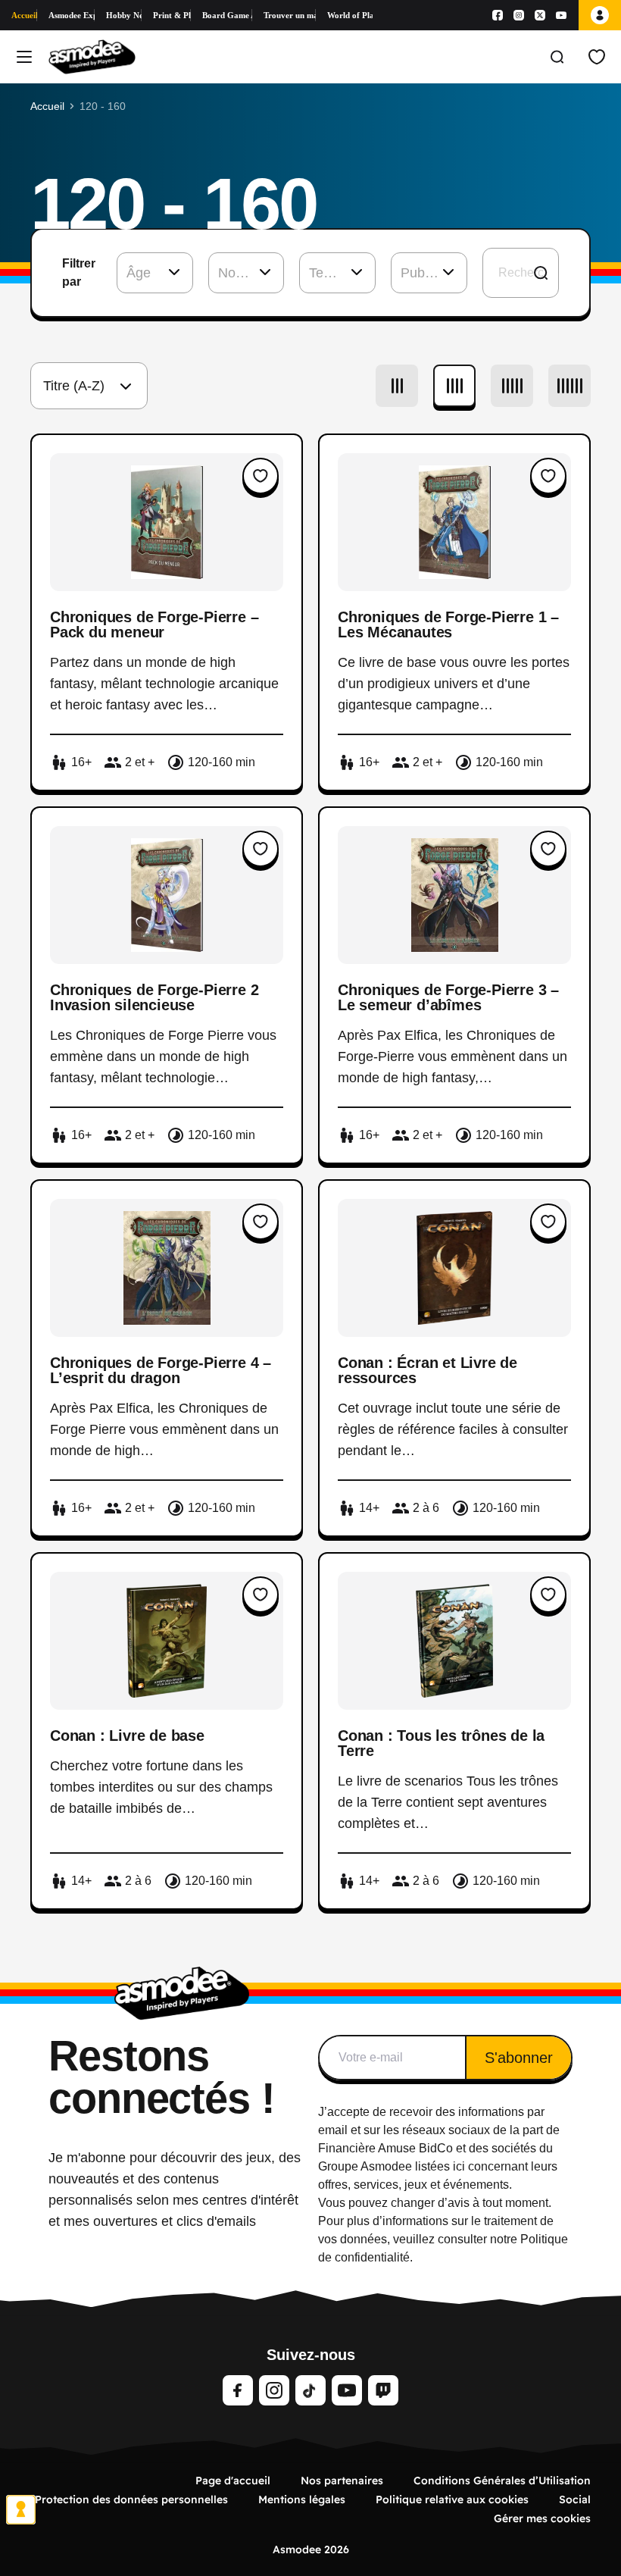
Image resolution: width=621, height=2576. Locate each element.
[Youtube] (561, 15)
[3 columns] (397, 386)
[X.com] (540, 15)
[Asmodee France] (92, 57)
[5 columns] (512, 386)
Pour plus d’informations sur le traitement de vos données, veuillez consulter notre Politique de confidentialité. (443, 2239)
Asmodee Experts (72, 15)
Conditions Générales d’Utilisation (502, 2481)
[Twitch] (383, 2390)
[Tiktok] (310, 2390)
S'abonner (519, 2058)
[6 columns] (570, 386)
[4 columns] (454, 386)
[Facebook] (498, 15)
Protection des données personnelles (131, 2499)
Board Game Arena (228, 15)
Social (575, 2499)
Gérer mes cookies (542, 2518)
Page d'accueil (233, 2481)
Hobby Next (124, 15)
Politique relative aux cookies (452, 2499)
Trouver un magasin (289, 15)
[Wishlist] (597, 57)
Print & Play (172, 15)
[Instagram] (519, 15)
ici (459, 2166)
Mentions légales (302, 2499)
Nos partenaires (342, 2481)
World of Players (350, 15)
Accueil (24, 15)
